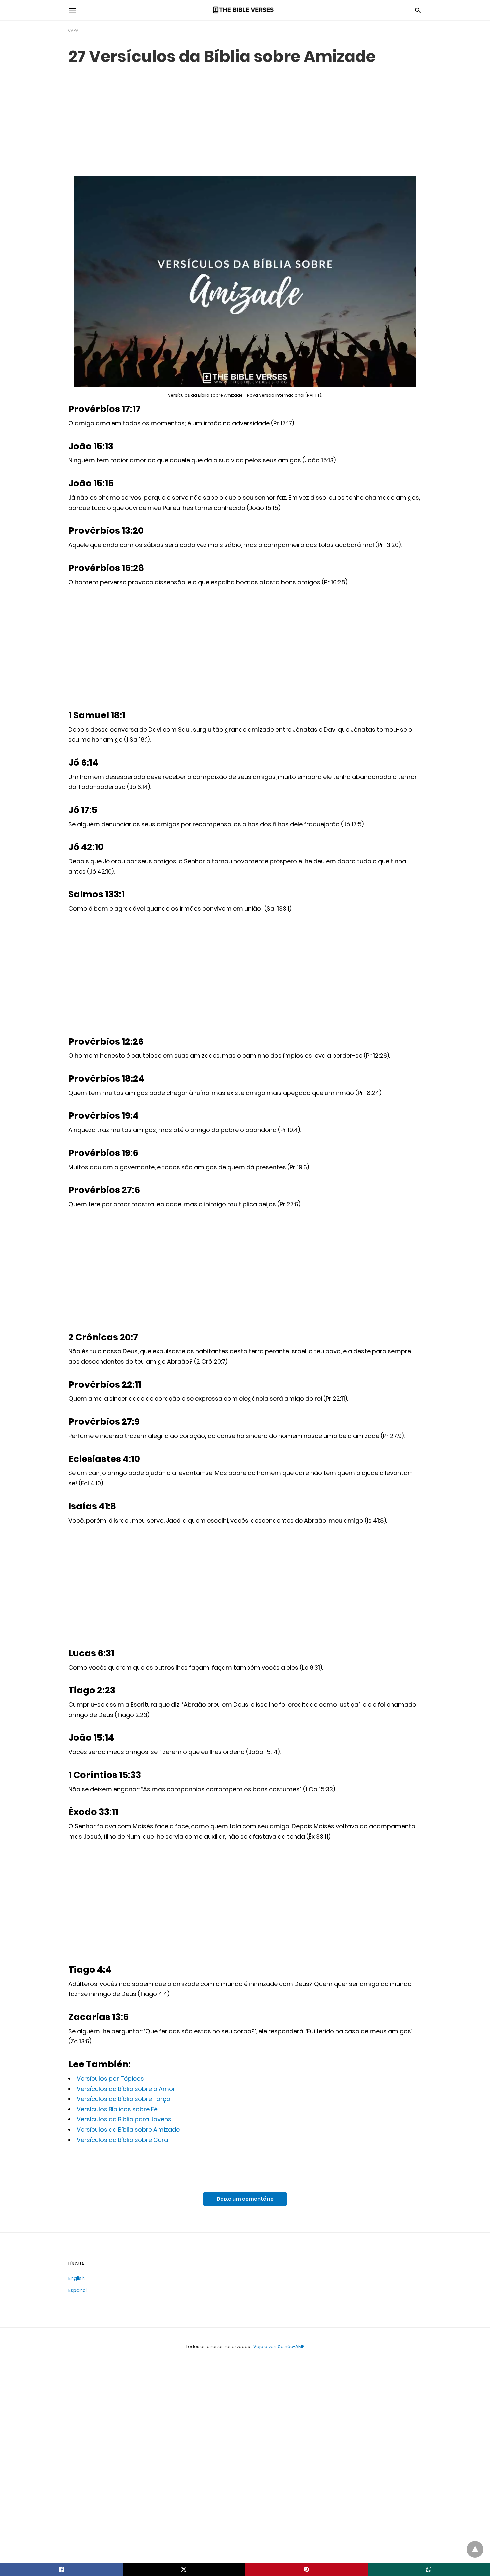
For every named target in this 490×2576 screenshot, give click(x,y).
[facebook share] (61, 2569)
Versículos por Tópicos (110, 2078)
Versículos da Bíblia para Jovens (124, 2119)
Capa (73, 31)
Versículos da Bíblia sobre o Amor (126, 2089)
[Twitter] (84, 2163)
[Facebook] (74, 2163)
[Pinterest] (95, 2163)
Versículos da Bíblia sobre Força (123, 2099)
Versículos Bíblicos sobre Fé (117, 2109)
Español (77, 2290)
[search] (418, 10)
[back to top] (475, 2549)
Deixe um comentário (245, 2199)
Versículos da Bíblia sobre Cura (122, 2140)
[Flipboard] (127, 2163)
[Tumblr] (106, 2163)
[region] (245, 120)
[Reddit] (116, 2163)
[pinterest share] (306, 2569)
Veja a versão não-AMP (279, 2346)
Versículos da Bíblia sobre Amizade (128, 2129)
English (76, 2278)
